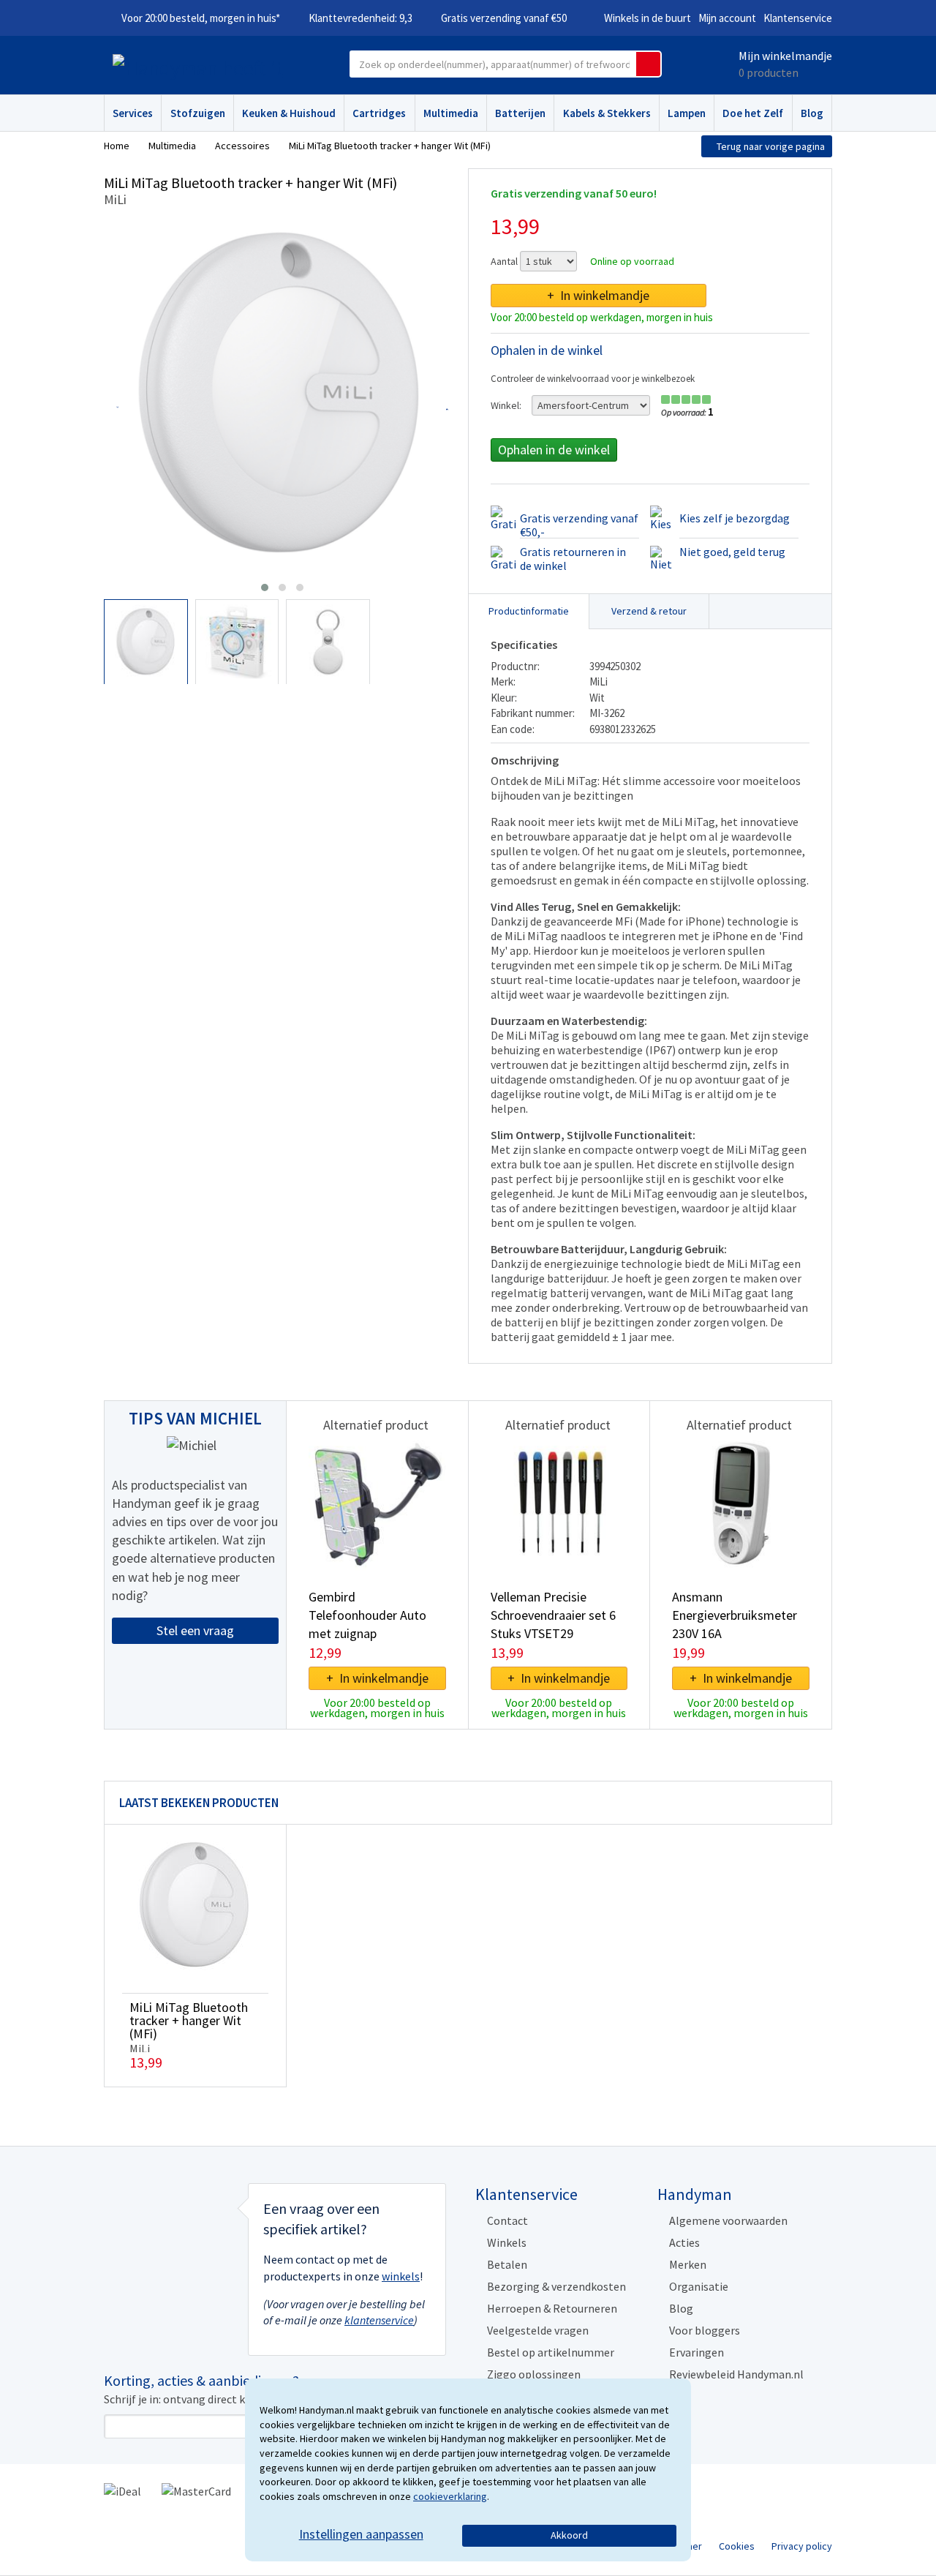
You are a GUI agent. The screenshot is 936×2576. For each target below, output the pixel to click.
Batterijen (520, 113)
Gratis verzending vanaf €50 (504, 18)
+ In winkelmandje (598, 295)
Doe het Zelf (753, 113)
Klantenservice (798, 18)
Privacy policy (802, 2546)
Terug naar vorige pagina (771, 146)
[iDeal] (122, 2490)
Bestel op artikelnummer (551, 2352)
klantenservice (379, 2320)
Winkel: (506, 405)
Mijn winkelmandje (785, 56)
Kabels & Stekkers (607, 113)
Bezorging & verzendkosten (556, 2286)
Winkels (507, 2242)
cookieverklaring (450, 2496)
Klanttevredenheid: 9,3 (361, 18)
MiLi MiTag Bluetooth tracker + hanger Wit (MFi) (189, 2020)
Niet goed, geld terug (732, 552)
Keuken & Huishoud (289, 113)
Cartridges (379, 113)
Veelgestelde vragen (538, 2330)
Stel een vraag (195, 1630)
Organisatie (699, 2286)
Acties (684, 2242)
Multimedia (451, 113)
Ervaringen (697, 2352)
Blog (812, 113)
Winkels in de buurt (648, 18)
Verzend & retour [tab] (649, 611)
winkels (401, 2276)
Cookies (737, 2546)
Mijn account (727, 18)
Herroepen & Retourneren (552, 2308)
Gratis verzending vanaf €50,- (579, 525)
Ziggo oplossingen (534, 2374)
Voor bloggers (705, 2330)
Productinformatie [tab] (529, 611)
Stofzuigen (198, 113)
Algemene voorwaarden (728, 2220)
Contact (507, 2220)
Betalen (507, 2264)
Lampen (687, 113)
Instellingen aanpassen (361, 2534)
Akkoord (569, 2535)
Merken (688, 2264)
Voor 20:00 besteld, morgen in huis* (201, 18)
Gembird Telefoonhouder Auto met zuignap (367, 1615)
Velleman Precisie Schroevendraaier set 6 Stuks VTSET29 (553, 1615)
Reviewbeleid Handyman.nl (736, 2374)
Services (133, 113)
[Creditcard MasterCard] (196, 2490)
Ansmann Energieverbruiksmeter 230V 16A (735, 1615)
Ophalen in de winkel (554, 450)
